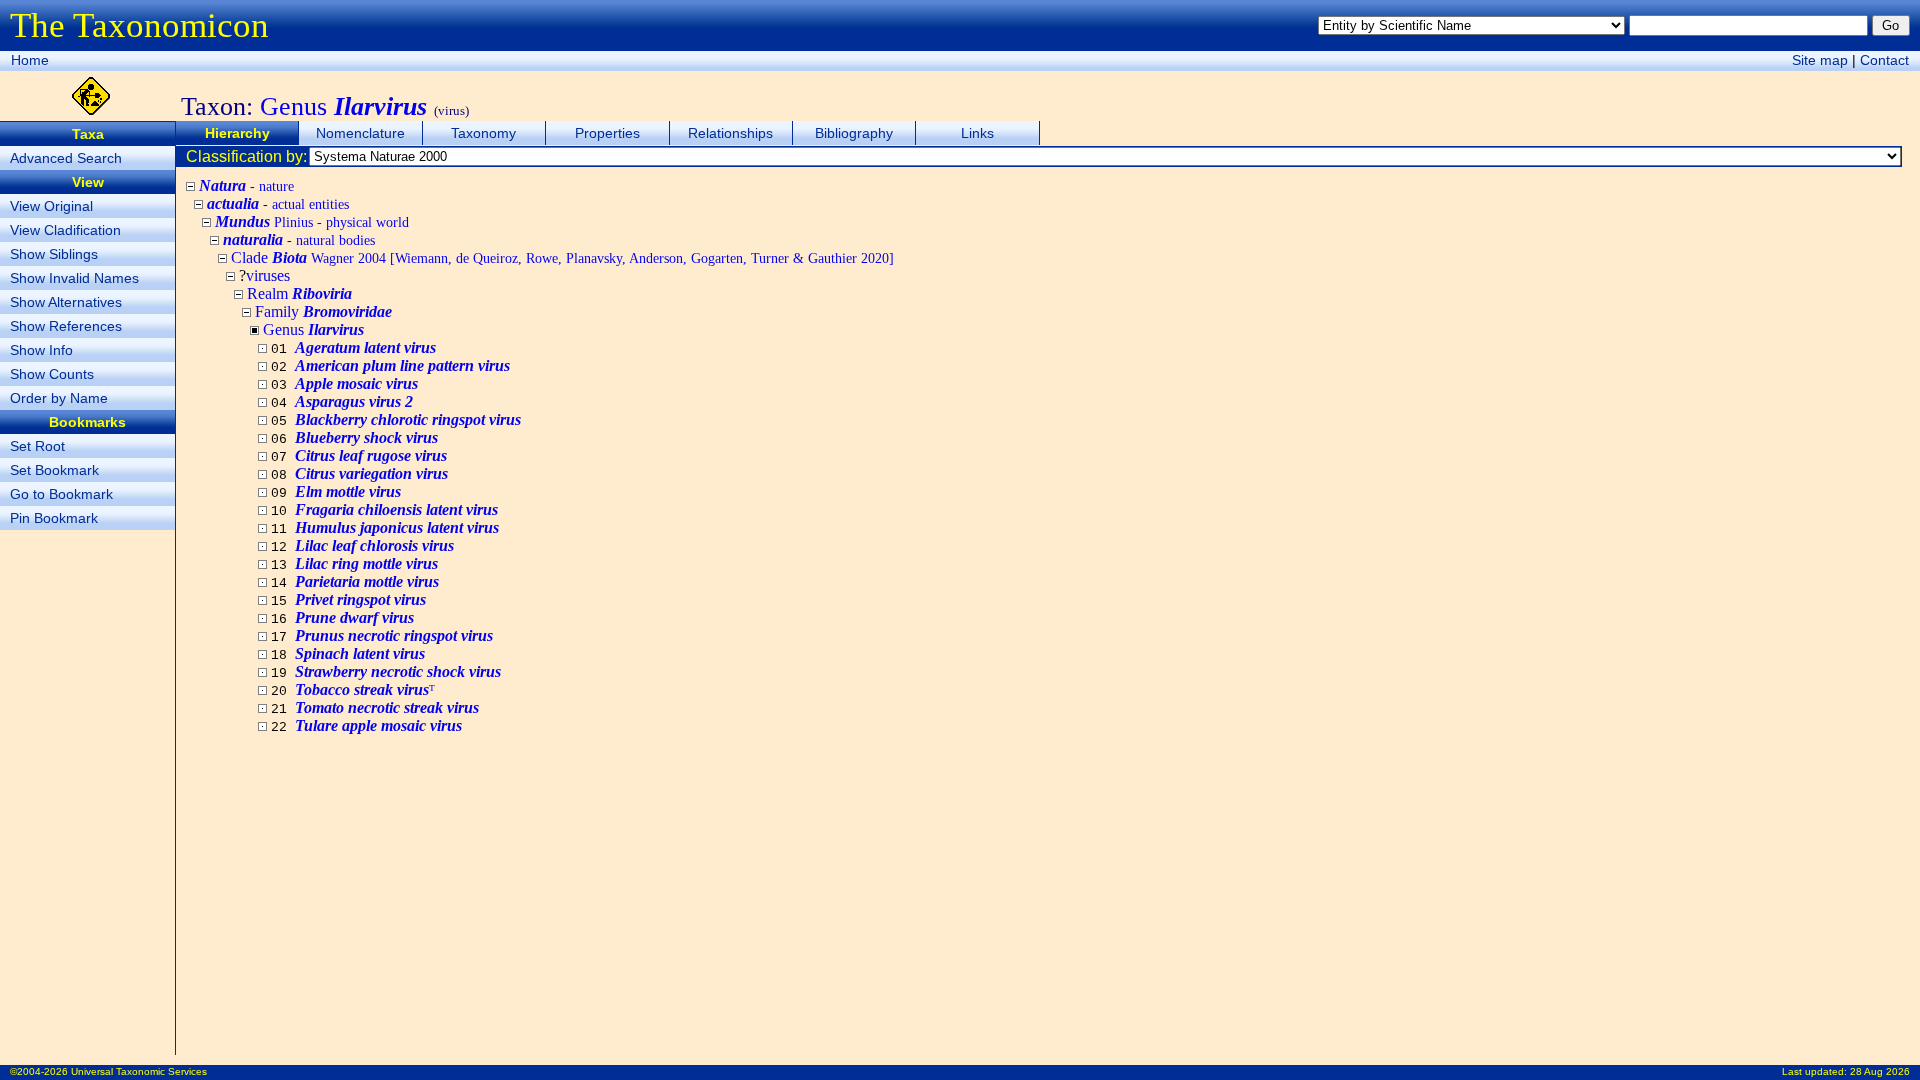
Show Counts (52, 374)
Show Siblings (54, 254)
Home (30, 60)
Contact (1884, 60)
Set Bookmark (54, 470)
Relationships (730, 133)
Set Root (37, 446)
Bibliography (854, 133)
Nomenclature (360, 133)
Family (323, 311)
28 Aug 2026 (1880, 1071)
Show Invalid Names (74, 278)
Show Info (41, 350)
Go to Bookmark (61, 494)
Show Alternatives (66, 302)
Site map (1820, 60)
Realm (299, 293)
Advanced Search (66, 158)
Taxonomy (483, 133)
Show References (66, 326)
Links (977, 133)
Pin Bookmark (54, 518)
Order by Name (59, 398)
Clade (562, 257)
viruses (268, 275)
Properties (607, 133)
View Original (51, 206)
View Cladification (65, 230)
